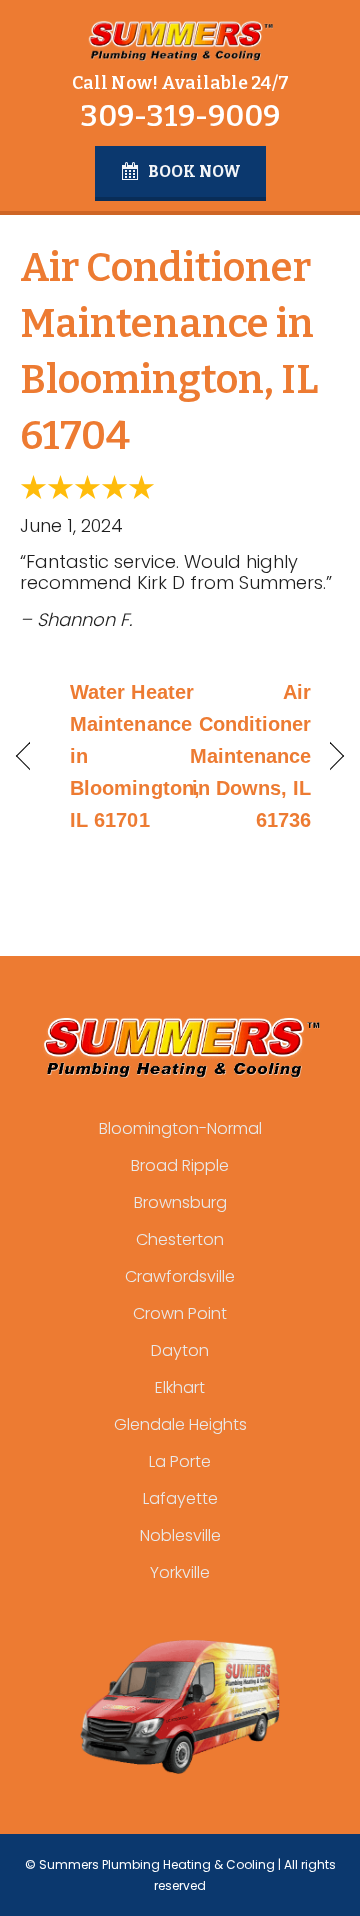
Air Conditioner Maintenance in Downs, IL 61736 (251, 756)
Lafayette (180, 1498)
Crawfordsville (180, 1276)
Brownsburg (180, 1202)
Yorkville (180, 1572)
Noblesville (180, 1535)
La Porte (180, 1461)
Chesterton (180, 1239)
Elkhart (180, 1387)
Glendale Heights (180, 1424)
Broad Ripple (180, 1165)
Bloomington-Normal (180, 1128)
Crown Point (180, 1313)
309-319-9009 (180, 116)
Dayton (180, 1350)
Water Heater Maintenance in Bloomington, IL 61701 (135, 756)
